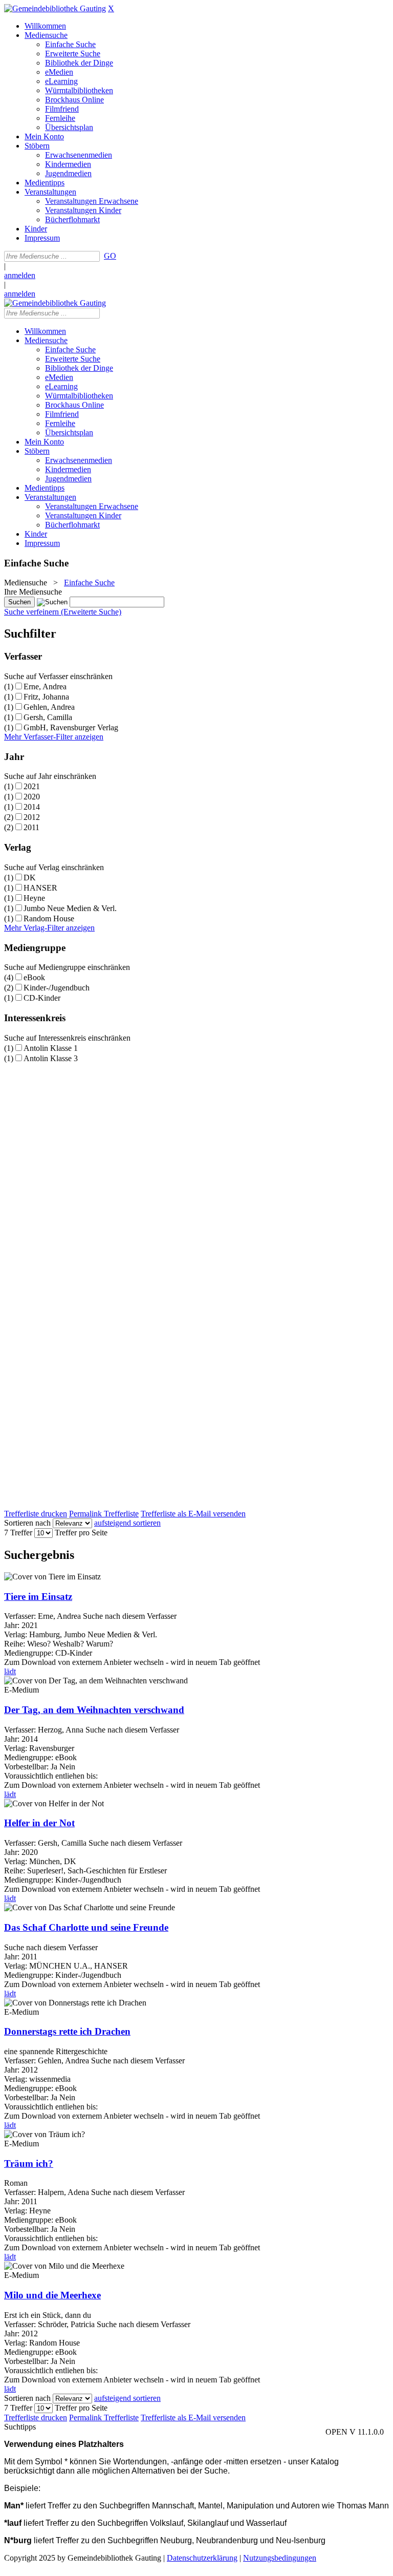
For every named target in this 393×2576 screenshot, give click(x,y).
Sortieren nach (27, 1523)
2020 (32, 797)
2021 (32, 786)
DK (30, 878)
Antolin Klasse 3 (51, 1058)
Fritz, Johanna (46, 697)
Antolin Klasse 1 (51, 1048)
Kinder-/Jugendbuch (57, 988)
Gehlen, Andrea (49, 707)
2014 (32, 807)
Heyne (34, 898)
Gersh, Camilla (48, 717)
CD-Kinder (42, 998)
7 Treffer (18, 1533)
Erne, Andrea (45, 687)
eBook (34, 977)
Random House (49, 919)
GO (110, 256)
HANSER (40, 888)
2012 (32, 817)
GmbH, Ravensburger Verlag (71, 727)
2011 (31, 827)
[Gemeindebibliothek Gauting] (55, 8)
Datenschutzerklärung (202, 2558)
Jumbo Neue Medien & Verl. (70, 908)
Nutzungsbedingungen (280, 2558)
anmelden (20, 275)
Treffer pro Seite (81, 1533)
